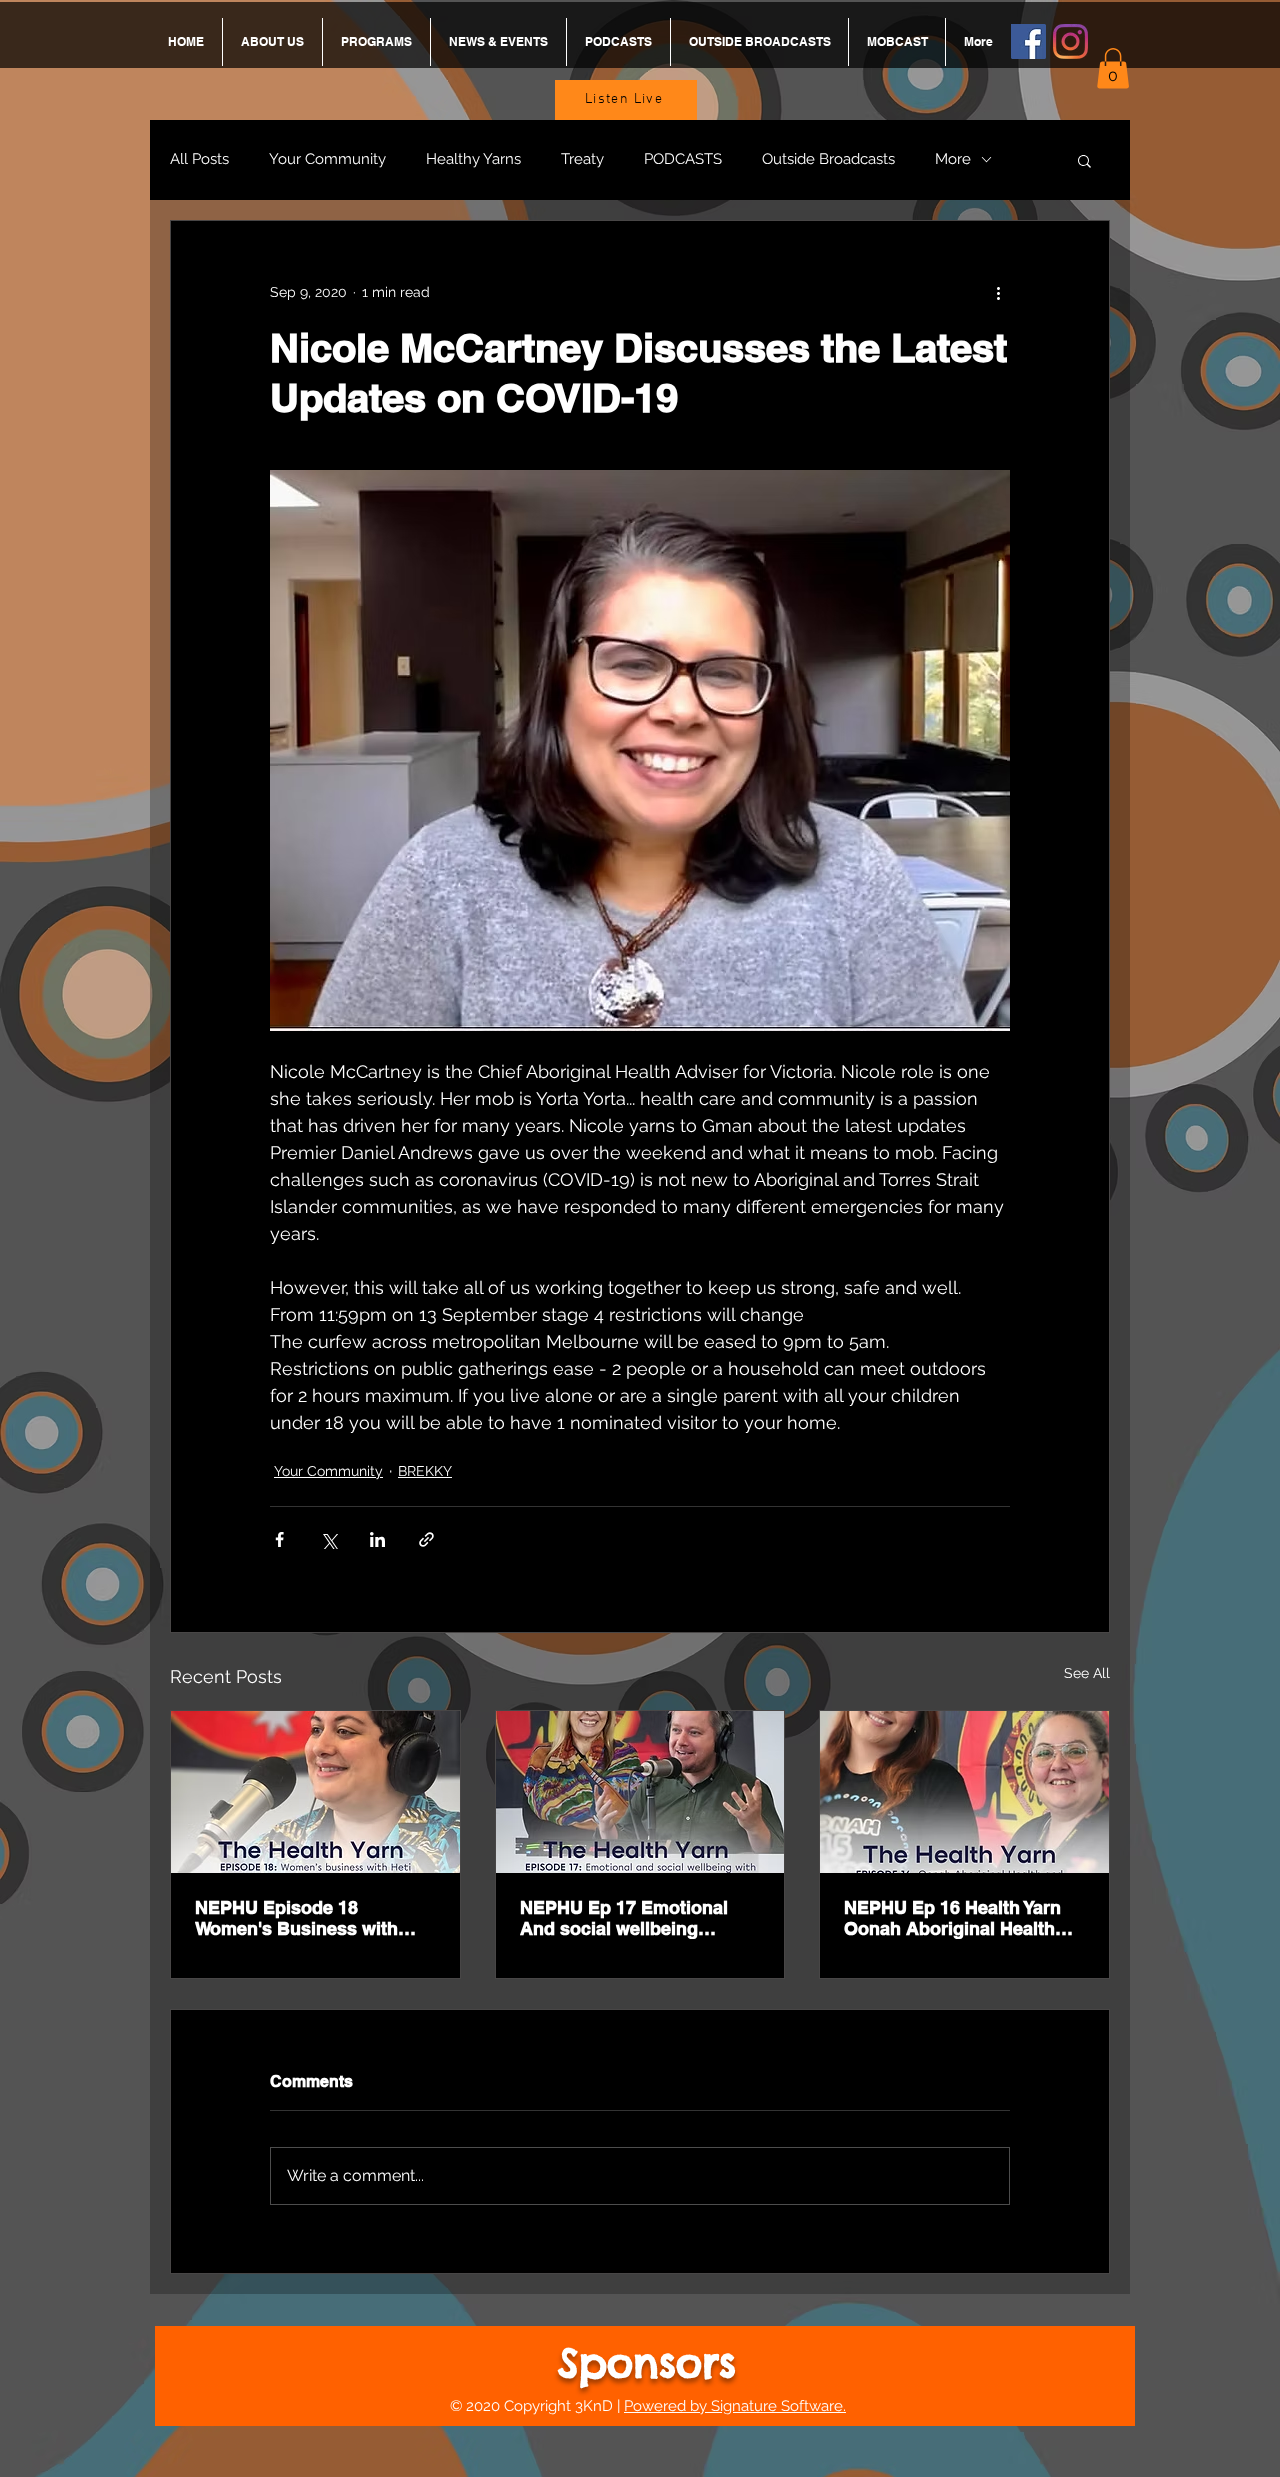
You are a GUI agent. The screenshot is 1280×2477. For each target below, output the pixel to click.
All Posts (199, 159)
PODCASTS (683, 159)
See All (1087, 1673)
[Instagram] (1070, 41)
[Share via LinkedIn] (377, 1539)
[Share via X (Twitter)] (328, 1539)
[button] (1113, 68)
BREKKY (425, 1471)
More (953, 159)
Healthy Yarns (473, 159)
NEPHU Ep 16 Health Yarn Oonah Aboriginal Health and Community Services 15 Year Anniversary (964, 1918)
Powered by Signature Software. (735, 2406)
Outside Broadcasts (828, 159)
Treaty (582, 159)
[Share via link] (426, 1539)
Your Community (327, 159)
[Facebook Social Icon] (1028, 41)
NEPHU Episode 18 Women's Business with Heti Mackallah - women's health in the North (303, 1918)
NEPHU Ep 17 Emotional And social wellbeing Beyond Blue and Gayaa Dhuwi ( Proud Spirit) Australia (624, 1918)
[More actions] (998, 293)
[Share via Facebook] (279, 1539)
